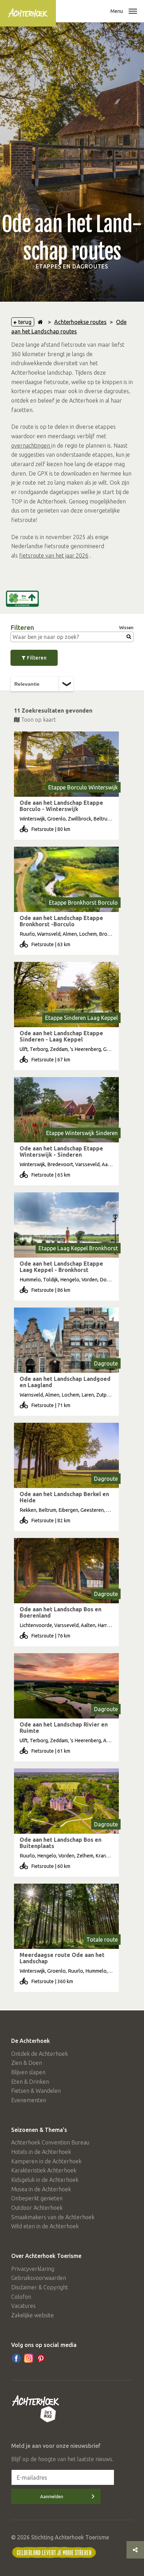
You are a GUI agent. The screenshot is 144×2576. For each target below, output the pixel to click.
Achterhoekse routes (80, 322)
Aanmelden (52, 2496)
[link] (66, 786)
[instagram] (29, 2358)
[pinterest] (41, 2358)
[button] (133, 12)
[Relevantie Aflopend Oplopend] (42, 684)
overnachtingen (31, 446)
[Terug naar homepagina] (40, 322)
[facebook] (16, 2358)
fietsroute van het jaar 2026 (54, 555)
